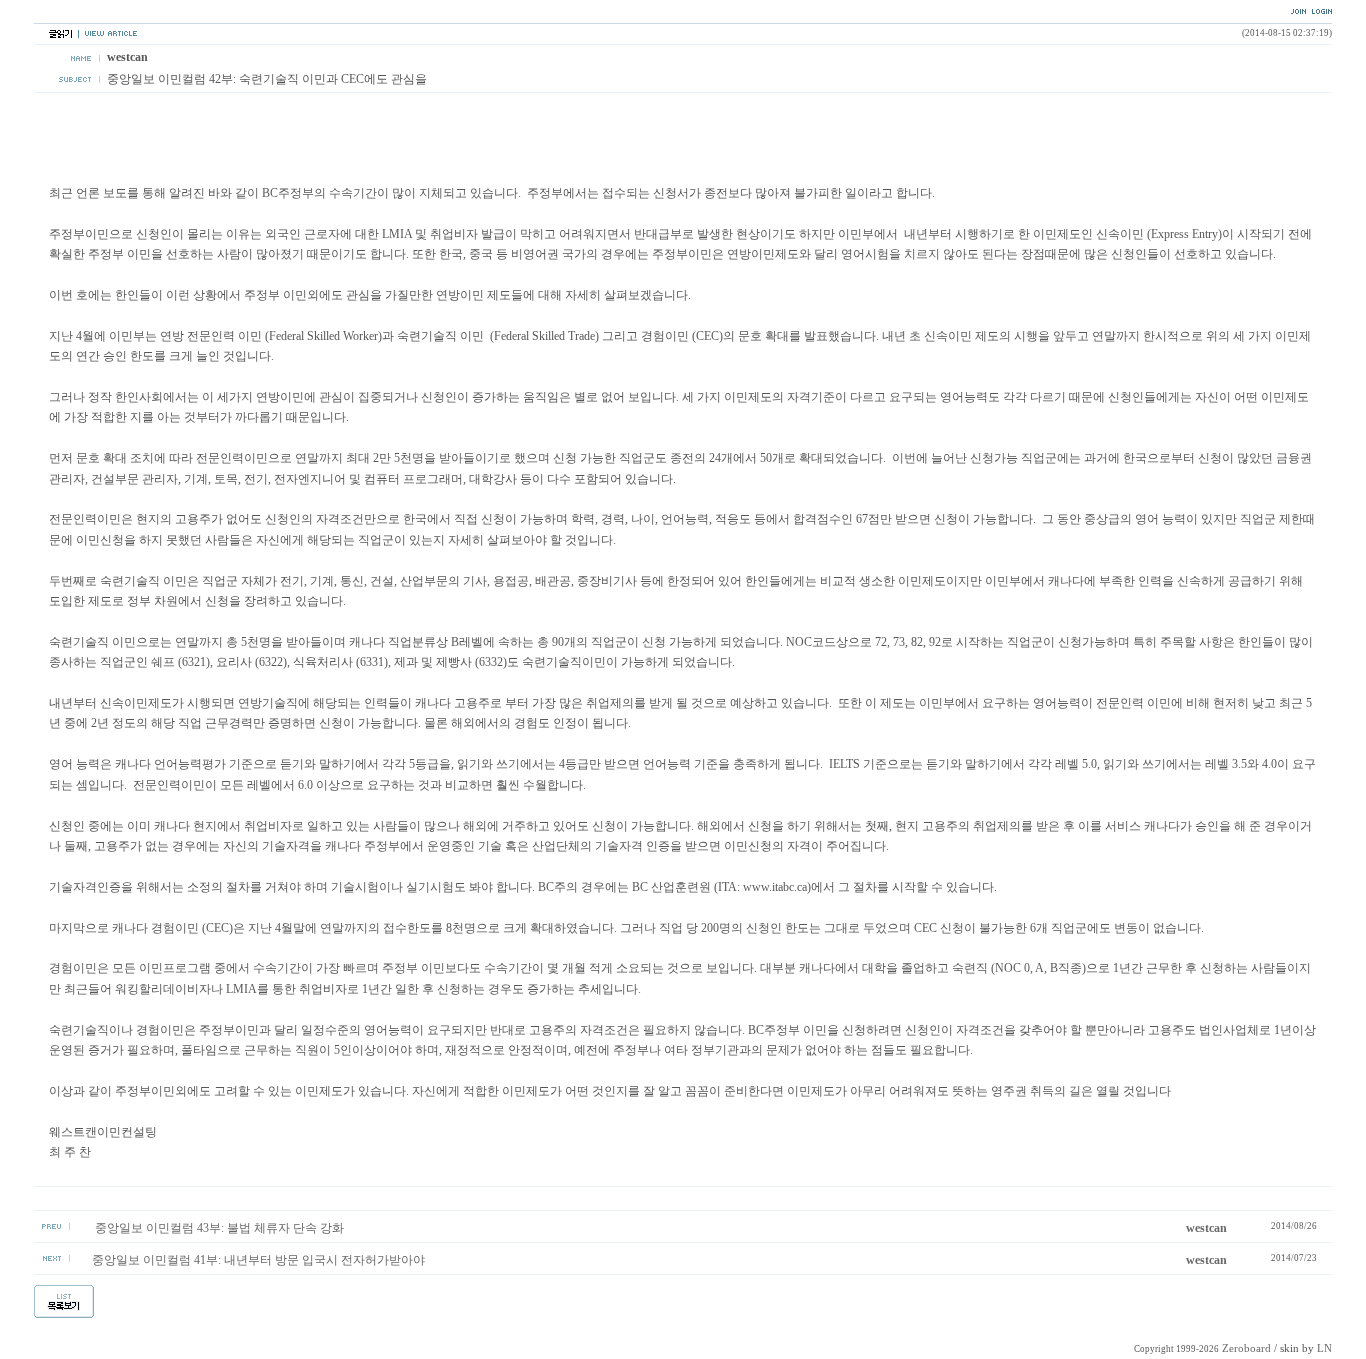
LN (1324, 1348)
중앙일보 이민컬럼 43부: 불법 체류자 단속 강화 (218, 1228)
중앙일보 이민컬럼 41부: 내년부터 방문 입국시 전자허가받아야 (258, 1260)
